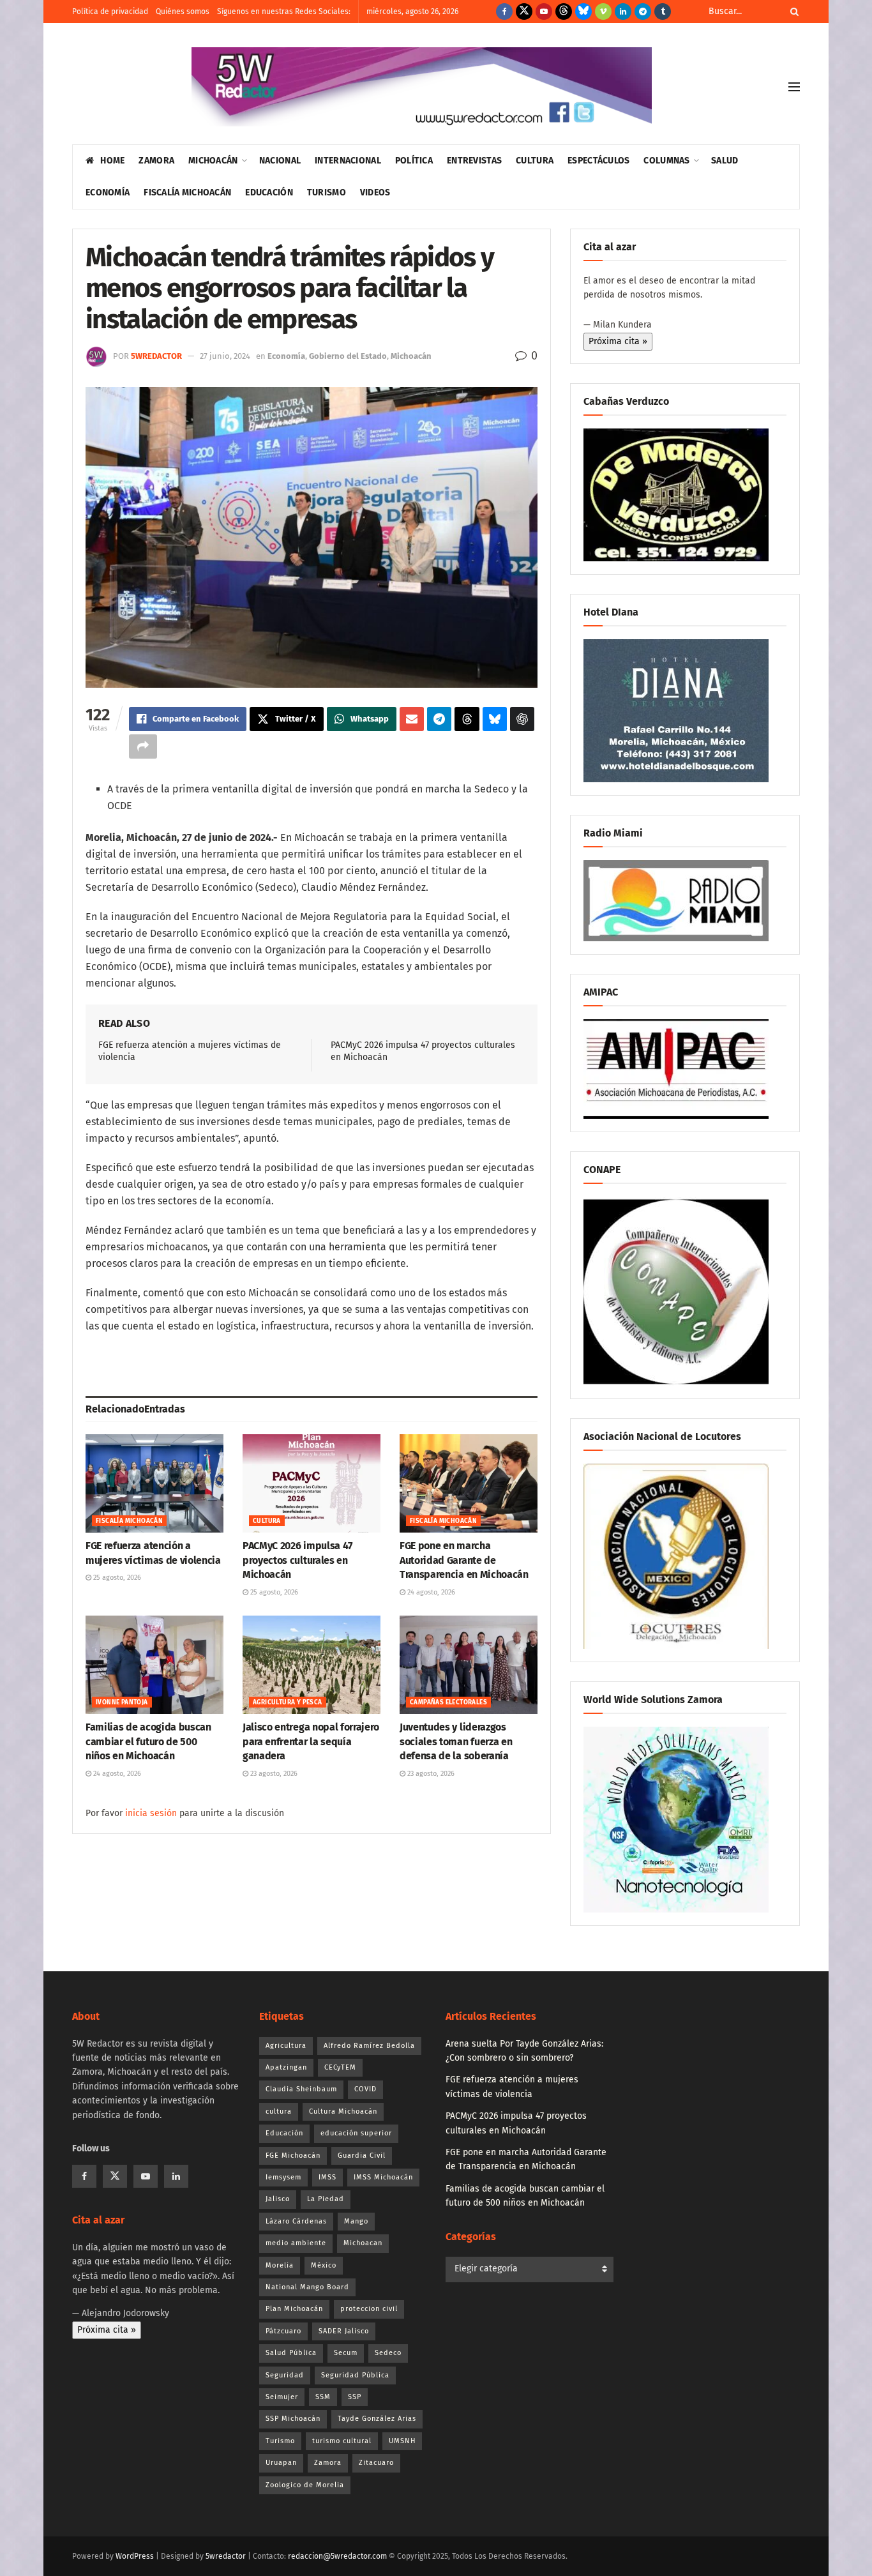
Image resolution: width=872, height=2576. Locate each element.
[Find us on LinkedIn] (623, 11)
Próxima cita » (618, 341)
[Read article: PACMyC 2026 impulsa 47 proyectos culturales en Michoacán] (312, 1483)
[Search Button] (792, 11)
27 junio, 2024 (225, 356)
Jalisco (278, 2199)
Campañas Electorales (448, 1702)
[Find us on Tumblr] (663, 11)
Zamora (156, 161)
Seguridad (285, 2375)
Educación (269, 193)
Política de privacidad (110, 11)
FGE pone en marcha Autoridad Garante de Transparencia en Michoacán (464, 1560)
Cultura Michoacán (343, 2111)
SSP (355, 2397)
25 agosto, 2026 (116, 1578)
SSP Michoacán (293, 2419)
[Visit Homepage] (422, 87)
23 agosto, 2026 (273, 1774)
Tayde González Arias (377, 2419)
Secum (346, 2353)
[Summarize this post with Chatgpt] (522, 719)
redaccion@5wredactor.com (337, 2556)
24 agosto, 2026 (430, 1592)
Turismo (327, 193)
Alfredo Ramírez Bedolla (369, 2046)
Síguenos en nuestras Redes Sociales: (284, 11)
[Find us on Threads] (564, 11)
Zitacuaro (376, 2463)
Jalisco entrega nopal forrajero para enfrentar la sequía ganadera (311, 1741)
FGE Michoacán (293, 2156)
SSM (323, 2397)
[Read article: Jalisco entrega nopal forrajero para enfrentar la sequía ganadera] (312, 1665)
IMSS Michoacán (383, 2177)
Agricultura (286, 2046)
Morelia (280, 2265)
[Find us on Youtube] (544, 11)
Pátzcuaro (283, 2331)
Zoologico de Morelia (305, 2485)
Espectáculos (598, 161)
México (324, 2265)
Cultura (535, 161)
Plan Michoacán (294, 2309)
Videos (375, 193)
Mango (356, 2221)
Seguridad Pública (355, 2375)
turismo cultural (342, 2441)
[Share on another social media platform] (143, 746)
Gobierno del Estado (348, 356)
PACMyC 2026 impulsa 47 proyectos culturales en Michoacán (297, 1560)
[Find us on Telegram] (643, 11)
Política (414, 161)
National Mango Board (307, 2287)
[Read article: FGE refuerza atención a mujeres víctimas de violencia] (154, 1483)
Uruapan (281, 2463)
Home (112, 161)
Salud (725, 161)
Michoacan (363, 2243)
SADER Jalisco (344, 2331)
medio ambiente (296, 2243)
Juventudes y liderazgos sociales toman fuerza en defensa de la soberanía (456, 1741)
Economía (108, 193)
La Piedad (326, 2199)
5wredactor (156, 356)
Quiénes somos (183, 11)
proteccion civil (369, 2309)
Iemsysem (283, 2177)
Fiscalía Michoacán (187, 193)
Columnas (666, 161)
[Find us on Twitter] (524, 11)
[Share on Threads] (467, 719)
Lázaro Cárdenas (296, 2221)
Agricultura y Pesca (288, 1702)
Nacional (280, 161)
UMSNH (402, 2441)
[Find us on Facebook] (504, 11)
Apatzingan (286, 2067)
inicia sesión (151, 1813)
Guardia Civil (362, 2156)
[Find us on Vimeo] (603, 11)
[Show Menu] (794, 87)
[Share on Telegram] (439, 719)
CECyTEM (340, 2067)
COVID (365, 2089)
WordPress (135, 2556)
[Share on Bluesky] (495, 719)
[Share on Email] (412, 719)
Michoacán (213, 161)
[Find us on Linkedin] (176, 2176)
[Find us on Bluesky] (583, 11)
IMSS (327, 2177)
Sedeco (388, 2353)
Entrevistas (474, 161)
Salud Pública (291, 2353)
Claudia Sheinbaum (301, 2089)
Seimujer (282, 2397)
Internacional (348, 161)
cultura (279, 2111)
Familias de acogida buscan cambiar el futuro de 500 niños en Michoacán (148, 1741)
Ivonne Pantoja (122, 1702)
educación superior (356, 2133)
